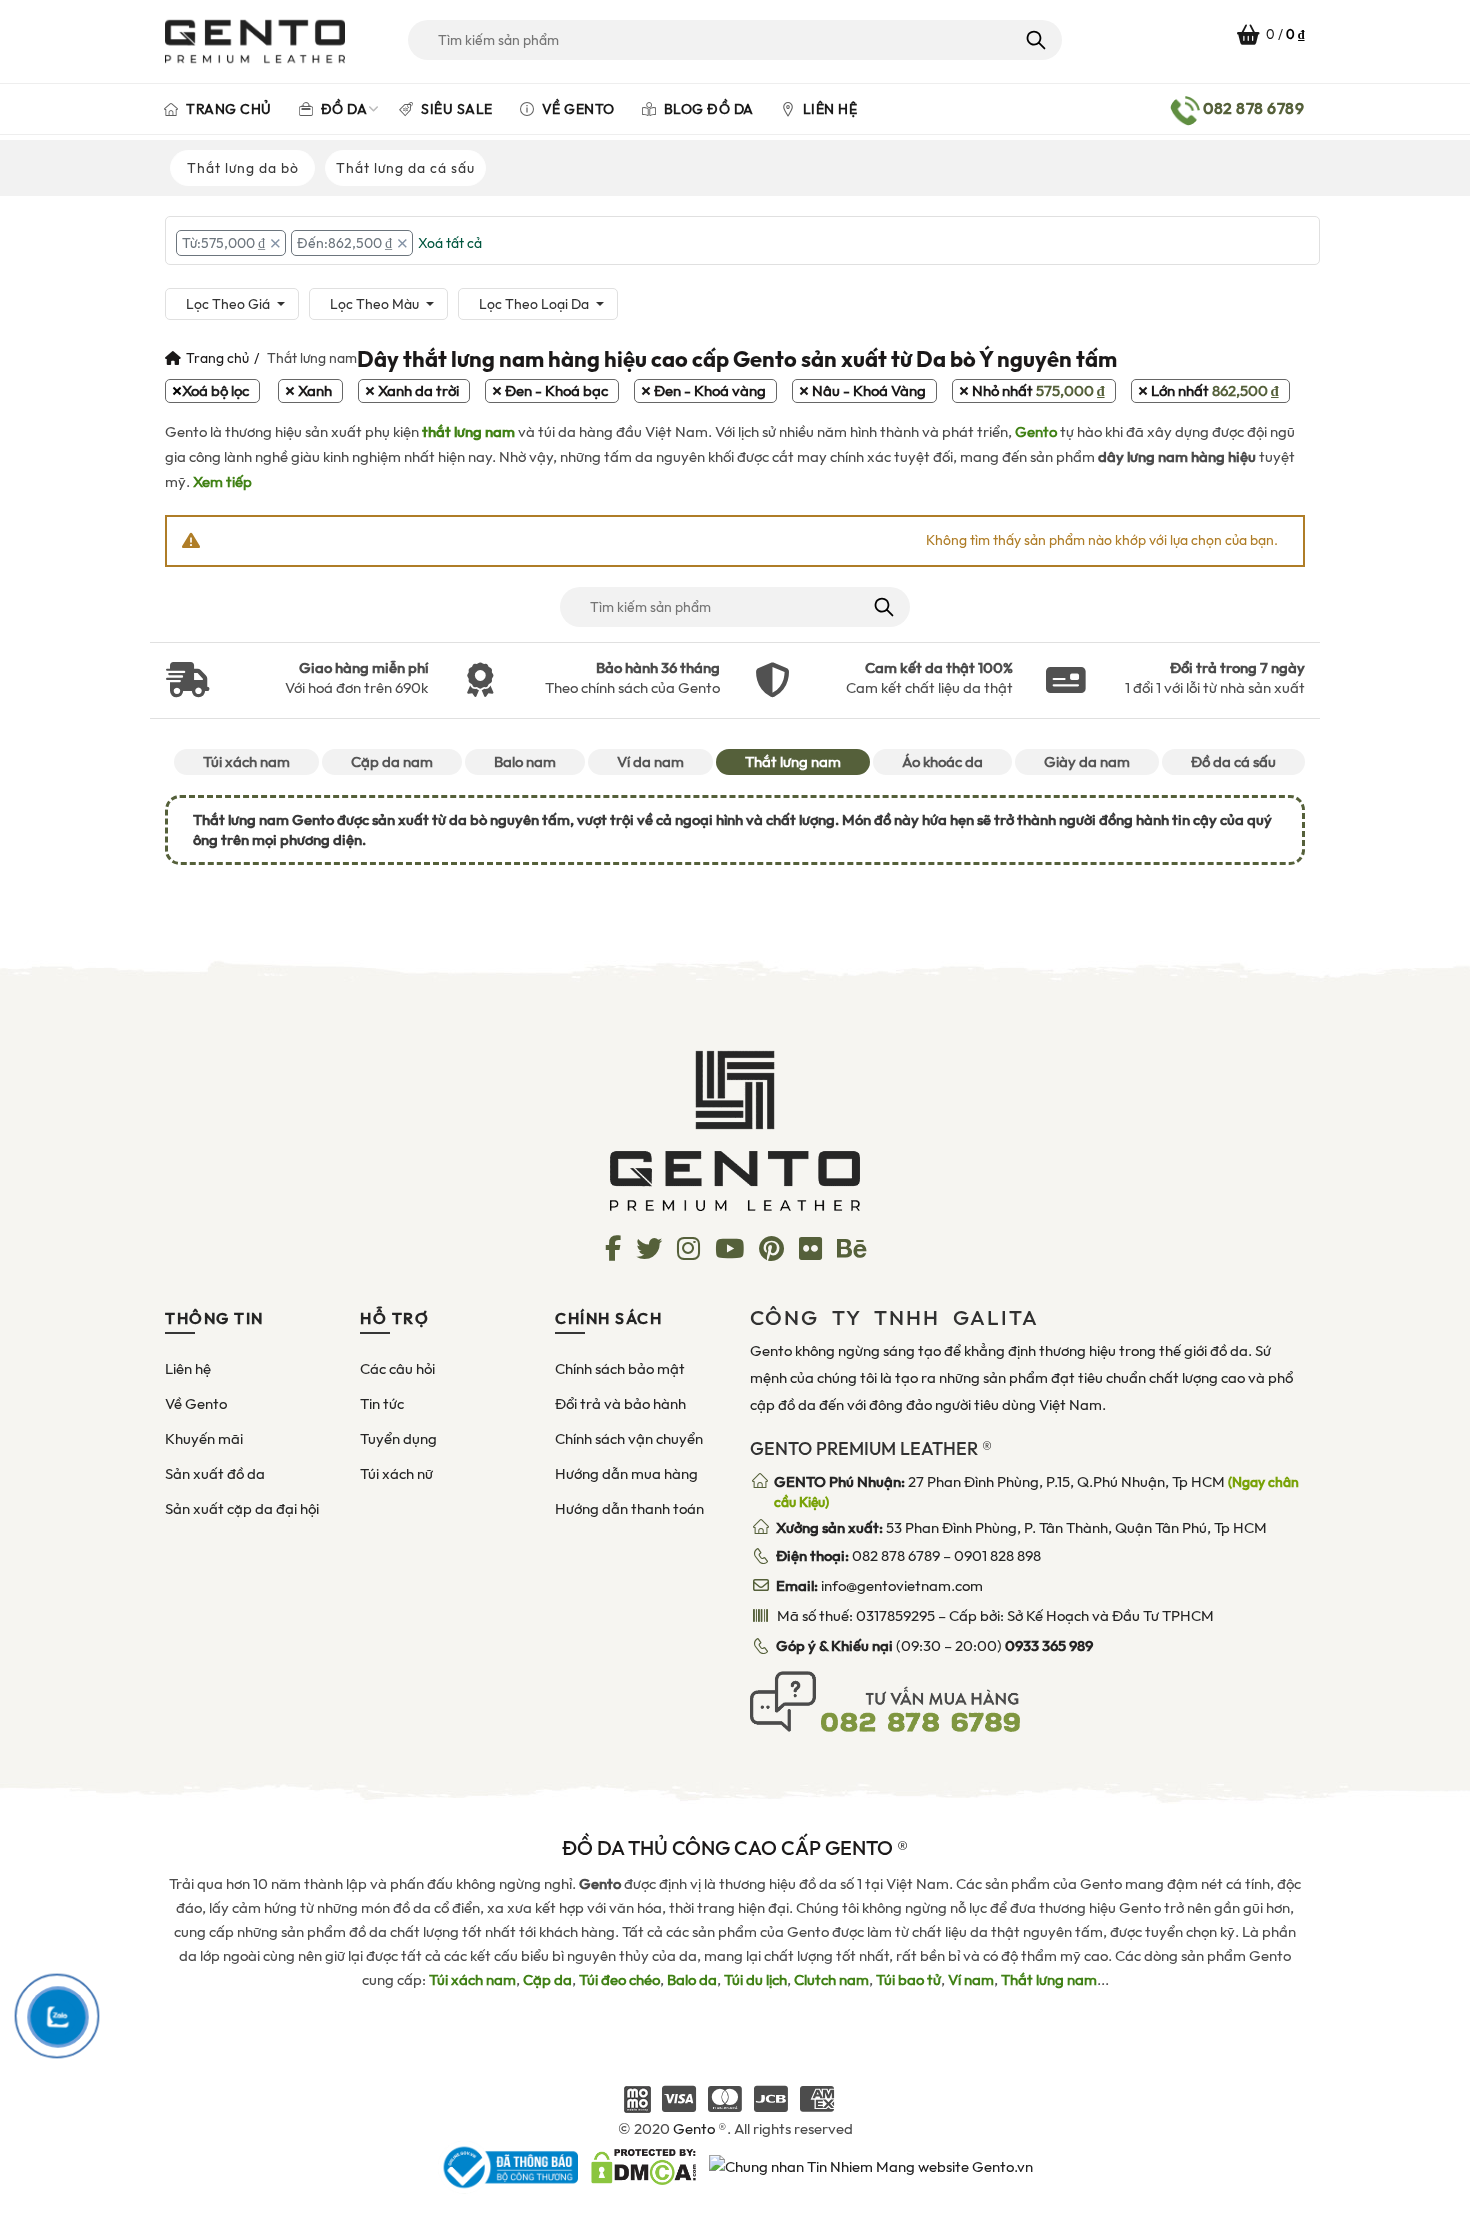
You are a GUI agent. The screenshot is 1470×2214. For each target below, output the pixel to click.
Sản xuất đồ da (215, 1474)
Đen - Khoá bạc (556, 391)
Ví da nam (650, 762)
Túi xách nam (246, 762)
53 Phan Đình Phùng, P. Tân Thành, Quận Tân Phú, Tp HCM (1021, 1528)
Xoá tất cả (450, 243)
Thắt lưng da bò (243, 168)
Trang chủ (227, 109)
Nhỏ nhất (1038, 391)
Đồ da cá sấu (1233, 762)
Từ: (223, 243)
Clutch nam (831, 1980)
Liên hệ (828, 109)
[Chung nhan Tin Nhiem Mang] (871, 2166)
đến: (344, 243)
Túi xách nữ (396, 1474)
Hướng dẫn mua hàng (626, 1474)
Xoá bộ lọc (215, 391)
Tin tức (382, 1404)
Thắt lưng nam (793, 762)
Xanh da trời (418, 391)
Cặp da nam (392, 762)
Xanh (315, 391)
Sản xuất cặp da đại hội (242, 1509)
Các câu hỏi (397, 1369)
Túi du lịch (755, 1980)
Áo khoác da (942, 762)
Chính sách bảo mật (620, 1369)
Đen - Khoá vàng (710, 391)
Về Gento (576, 109)
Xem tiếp (222, 482)
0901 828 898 (997, 1556)
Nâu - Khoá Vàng (869, 391)
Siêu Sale (455, 109)
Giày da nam (1087, 762)
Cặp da (547, 1980)
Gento (1036, 432)
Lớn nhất (1215, 391)
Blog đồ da (707, 109)
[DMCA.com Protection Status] (643, 2166)
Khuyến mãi (204, 1439)
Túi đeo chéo (619, 1980)
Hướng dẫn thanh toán (629, 1509)
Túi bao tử (908, 1980)
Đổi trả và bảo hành (620, 1404)
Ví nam (971, 1980)
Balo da (692, 1980)
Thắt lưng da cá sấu (405, 168)
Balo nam (525, 762)
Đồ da (342, 109)
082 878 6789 (896, 1556)
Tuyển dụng (398, 1439)
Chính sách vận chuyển (629, 1439)
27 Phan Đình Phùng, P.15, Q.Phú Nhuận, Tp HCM (1036, 1492)
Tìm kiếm (1034, 40)
